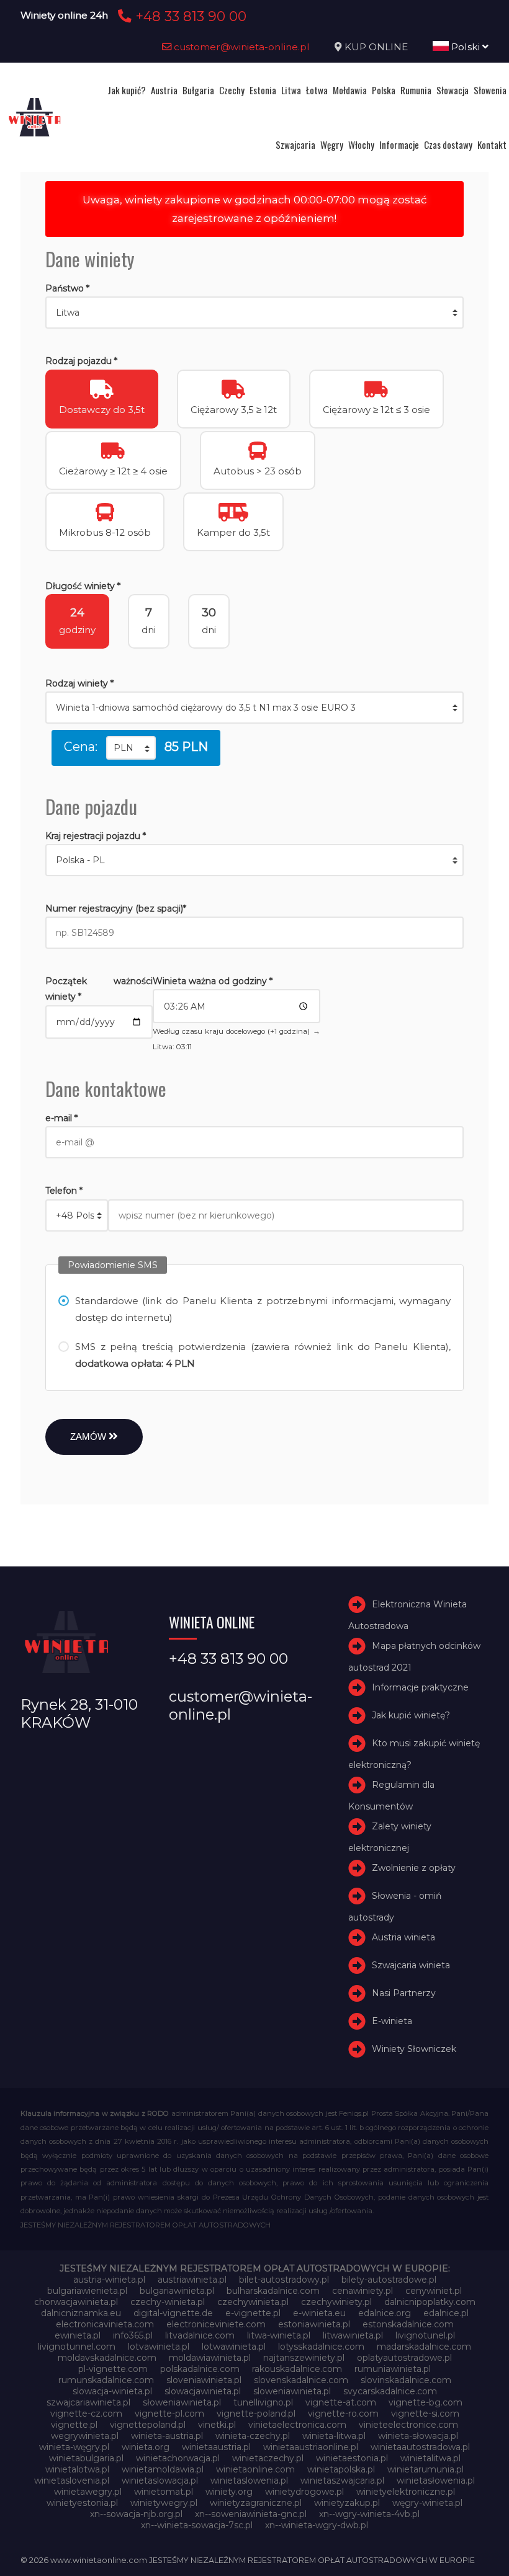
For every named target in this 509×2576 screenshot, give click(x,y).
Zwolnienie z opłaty (414, 1868)
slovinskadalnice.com (406, 2380)
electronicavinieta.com (105, 2324)
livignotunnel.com (77, 2347)
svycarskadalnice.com (390, 2391)
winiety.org (229, 2492)
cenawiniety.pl (363, 2291)
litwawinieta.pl (353, 2335)
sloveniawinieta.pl (204, 2380)
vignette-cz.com (86, 2414)
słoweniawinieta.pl (182, 2402)
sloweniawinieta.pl (292, 2391)
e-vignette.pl (253, 2313)
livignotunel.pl (425, 2335)
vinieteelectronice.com (408, 2425)
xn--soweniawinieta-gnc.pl (251, 2514)
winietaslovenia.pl (72, 2481)
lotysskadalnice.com (321, 2347)
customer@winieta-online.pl (241, 47)
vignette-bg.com (426, 2402)
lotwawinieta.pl (234, 2347)
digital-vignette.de (173, 2313)
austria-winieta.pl (109, 2280)
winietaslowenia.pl (249, 2481)
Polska (384, 90)
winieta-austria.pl (167, 2436)
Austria (164, 90)
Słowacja (453, 90)
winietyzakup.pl (347, 2503)
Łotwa (317, 90)
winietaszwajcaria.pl (342, 2481)
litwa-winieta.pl (279, 2335)
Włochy (361, 144)
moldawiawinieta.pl (210, 2358)
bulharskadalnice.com (273, 2291)
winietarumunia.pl (426, 2469)
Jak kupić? (127, 90)
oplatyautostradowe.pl (404, 2358)
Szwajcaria (295, 144)
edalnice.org (385, 2313)
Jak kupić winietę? (411, 1715)
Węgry (332, 144)
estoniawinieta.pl (314, 2324)
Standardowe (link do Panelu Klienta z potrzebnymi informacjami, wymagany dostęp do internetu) (263, 1309)
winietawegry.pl (88, 2492)
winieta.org (146, 2447)
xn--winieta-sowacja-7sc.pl (197, 2525)
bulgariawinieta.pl (177, 2291)
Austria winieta (403, 1937)
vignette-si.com (425, 2414)
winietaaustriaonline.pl (311, 2447)
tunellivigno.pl (263, 2402)
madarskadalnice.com (424, 2347)
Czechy (232, 90)
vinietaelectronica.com (297, 2425)
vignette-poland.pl (256, 2414)
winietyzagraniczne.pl (256, 2503)
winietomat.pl (164, 2492)
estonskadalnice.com (408, 2324)
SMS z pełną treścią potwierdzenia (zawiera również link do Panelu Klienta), (263, 1355)
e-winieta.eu (319, 2313)
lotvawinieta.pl (159, 2347)
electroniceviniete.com (216, 2324)
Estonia (263, 90)
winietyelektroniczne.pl (406, 2492)
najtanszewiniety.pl (304, 2358)
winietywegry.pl (164, 2503)
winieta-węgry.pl (74, 2447)
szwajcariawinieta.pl (88, 2402)
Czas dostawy (448, 144)
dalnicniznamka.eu (81, 2313)
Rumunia (416, 90)
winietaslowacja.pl (160, 2481)
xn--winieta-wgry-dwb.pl (317, 2525)
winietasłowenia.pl (436, 2481)
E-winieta (392, 2021)
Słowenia (490, 90)
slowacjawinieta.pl (203, 2391)
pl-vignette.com (113, 2369)
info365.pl (133, 2335)
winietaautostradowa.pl (420, 2447)
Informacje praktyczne (420, 1687)
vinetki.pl (217, 2425)
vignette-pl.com (169, 2414)
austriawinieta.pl (192, 2280)
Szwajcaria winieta (411, 1965)
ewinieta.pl (78, 2335)
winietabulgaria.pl (86, 2458)
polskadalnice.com (200, 2369)
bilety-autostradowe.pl (389, 2280)
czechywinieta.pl (253, 2302)
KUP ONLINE (376, 47)
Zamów (89, 1437)
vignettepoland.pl (148, 2425)
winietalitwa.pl (430, 2458)
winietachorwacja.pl (178, 2458)
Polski (466, 47)
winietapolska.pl (341, 2469)
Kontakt (492, 144)
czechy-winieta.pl (168, 2302)
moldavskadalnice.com (107, 2358)
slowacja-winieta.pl (112, 2391)
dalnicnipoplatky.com (430, 2302)
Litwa (291, 90)
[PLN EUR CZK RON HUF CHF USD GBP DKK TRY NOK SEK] (131, 748)
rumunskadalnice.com (106, 2380)
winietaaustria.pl (216, 2447)
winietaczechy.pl (268, 2458)
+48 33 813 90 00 (189, 16)
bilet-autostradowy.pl (284, 2280)
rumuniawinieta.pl (393, 2369)
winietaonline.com (255, 2469)
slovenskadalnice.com (301, 2380)
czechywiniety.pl (336, 2302)
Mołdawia (350, 90)
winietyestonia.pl (82, 2503)
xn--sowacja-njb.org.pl (136, 2514)
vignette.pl (74, 2425)
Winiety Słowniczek (414, 2049)
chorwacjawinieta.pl (76, 2302)
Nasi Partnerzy (404, 1993)
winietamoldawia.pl (163, 2469)
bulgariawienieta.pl (87, 2291)
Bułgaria (198, 90)
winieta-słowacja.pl (418, 2436)
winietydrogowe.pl (304, 2492)
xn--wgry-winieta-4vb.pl (369, 2514)
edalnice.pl (446, 2313)
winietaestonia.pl (352, 2458)
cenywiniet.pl (434, 2291)
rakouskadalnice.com (297, 2369)
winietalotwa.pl (77, 2469)
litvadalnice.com (200, 2335)
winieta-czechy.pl (253, 2436)
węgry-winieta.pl (427, 2503)
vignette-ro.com (343, 2414)
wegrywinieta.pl (85, 2436)
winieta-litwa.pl (334, 2436)
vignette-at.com (341, 2402)
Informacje (399, 144)
